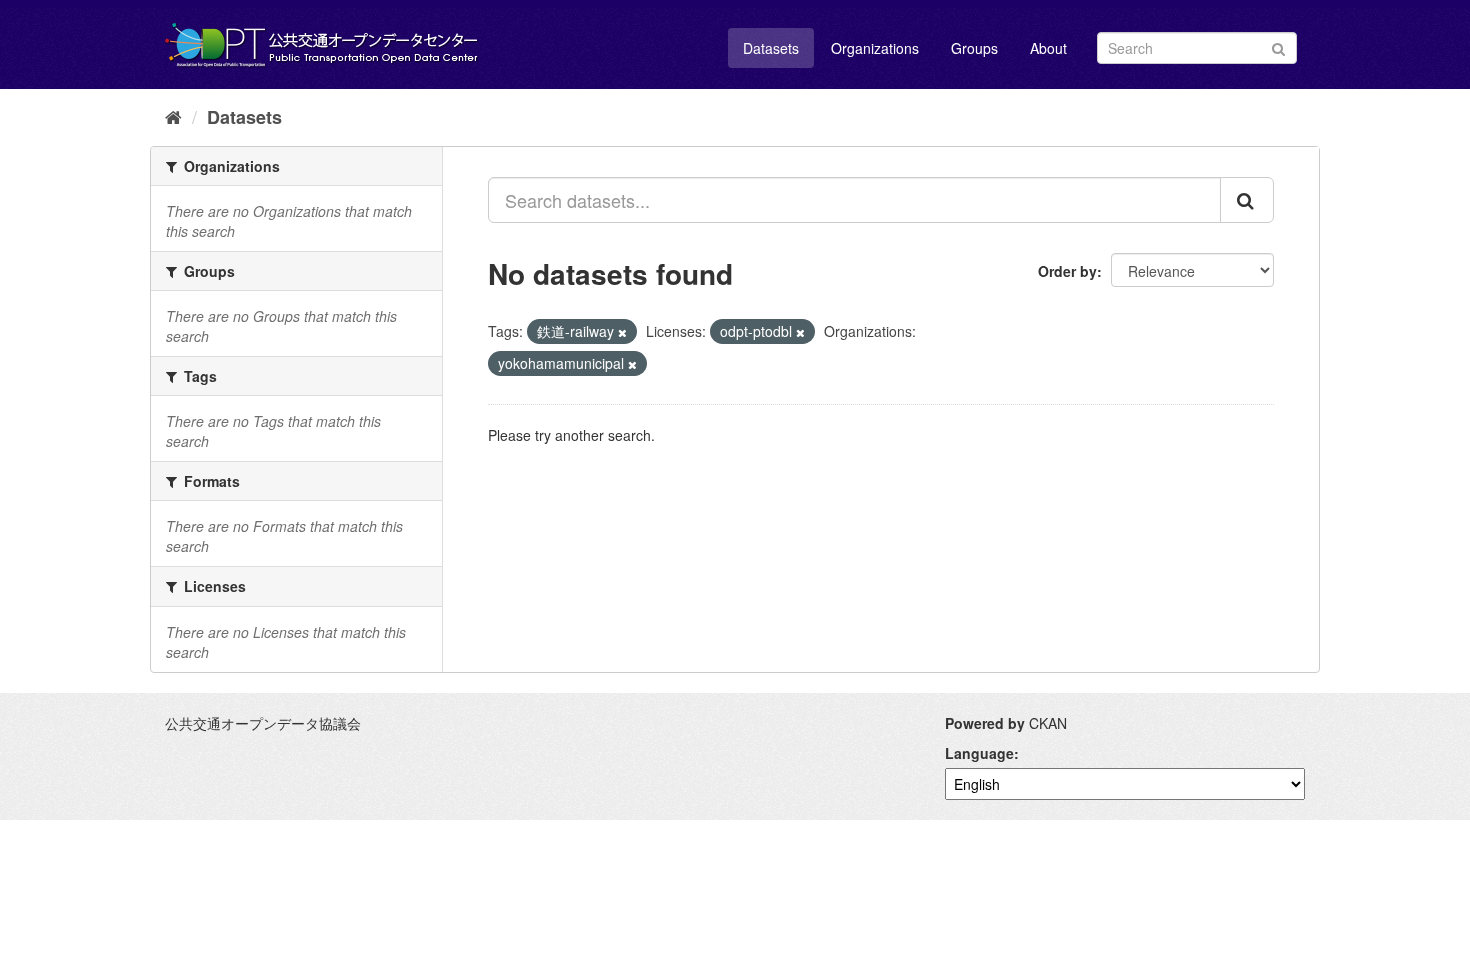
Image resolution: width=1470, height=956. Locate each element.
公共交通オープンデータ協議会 (263, 723)
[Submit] (1278, 46)
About (1048, 48)
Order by (1067, 271)
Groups (974, 48)
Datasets (771, 48)
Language (979, 753)
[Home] (173, 116)
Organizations (875, 48)
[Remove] (622, 332)
